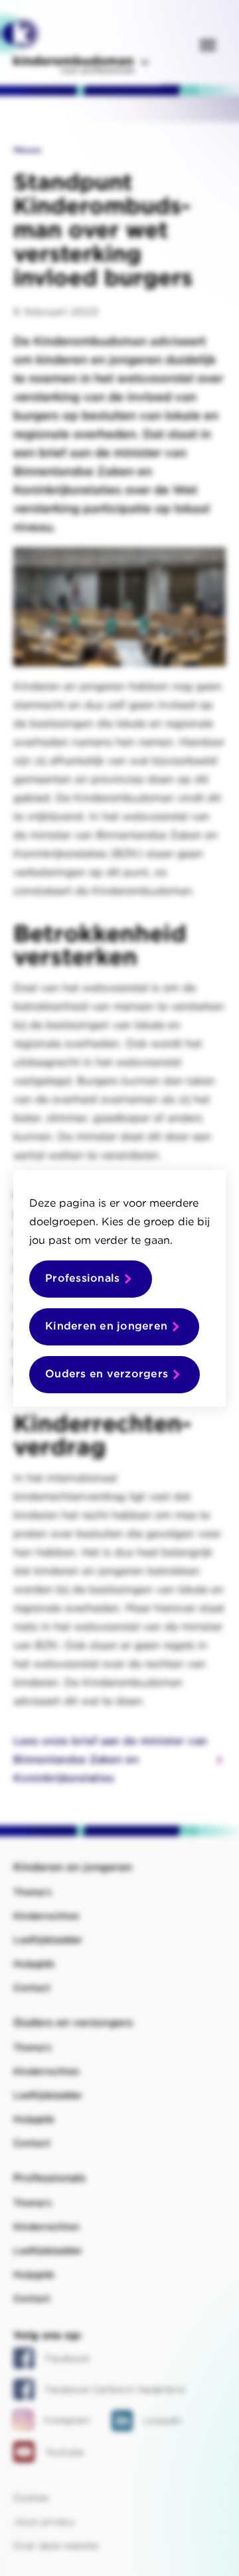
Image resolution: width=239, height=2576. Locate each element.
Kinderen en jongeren (106, 1326)
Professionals (82, 1278)
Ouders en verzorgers (107, 1374)
